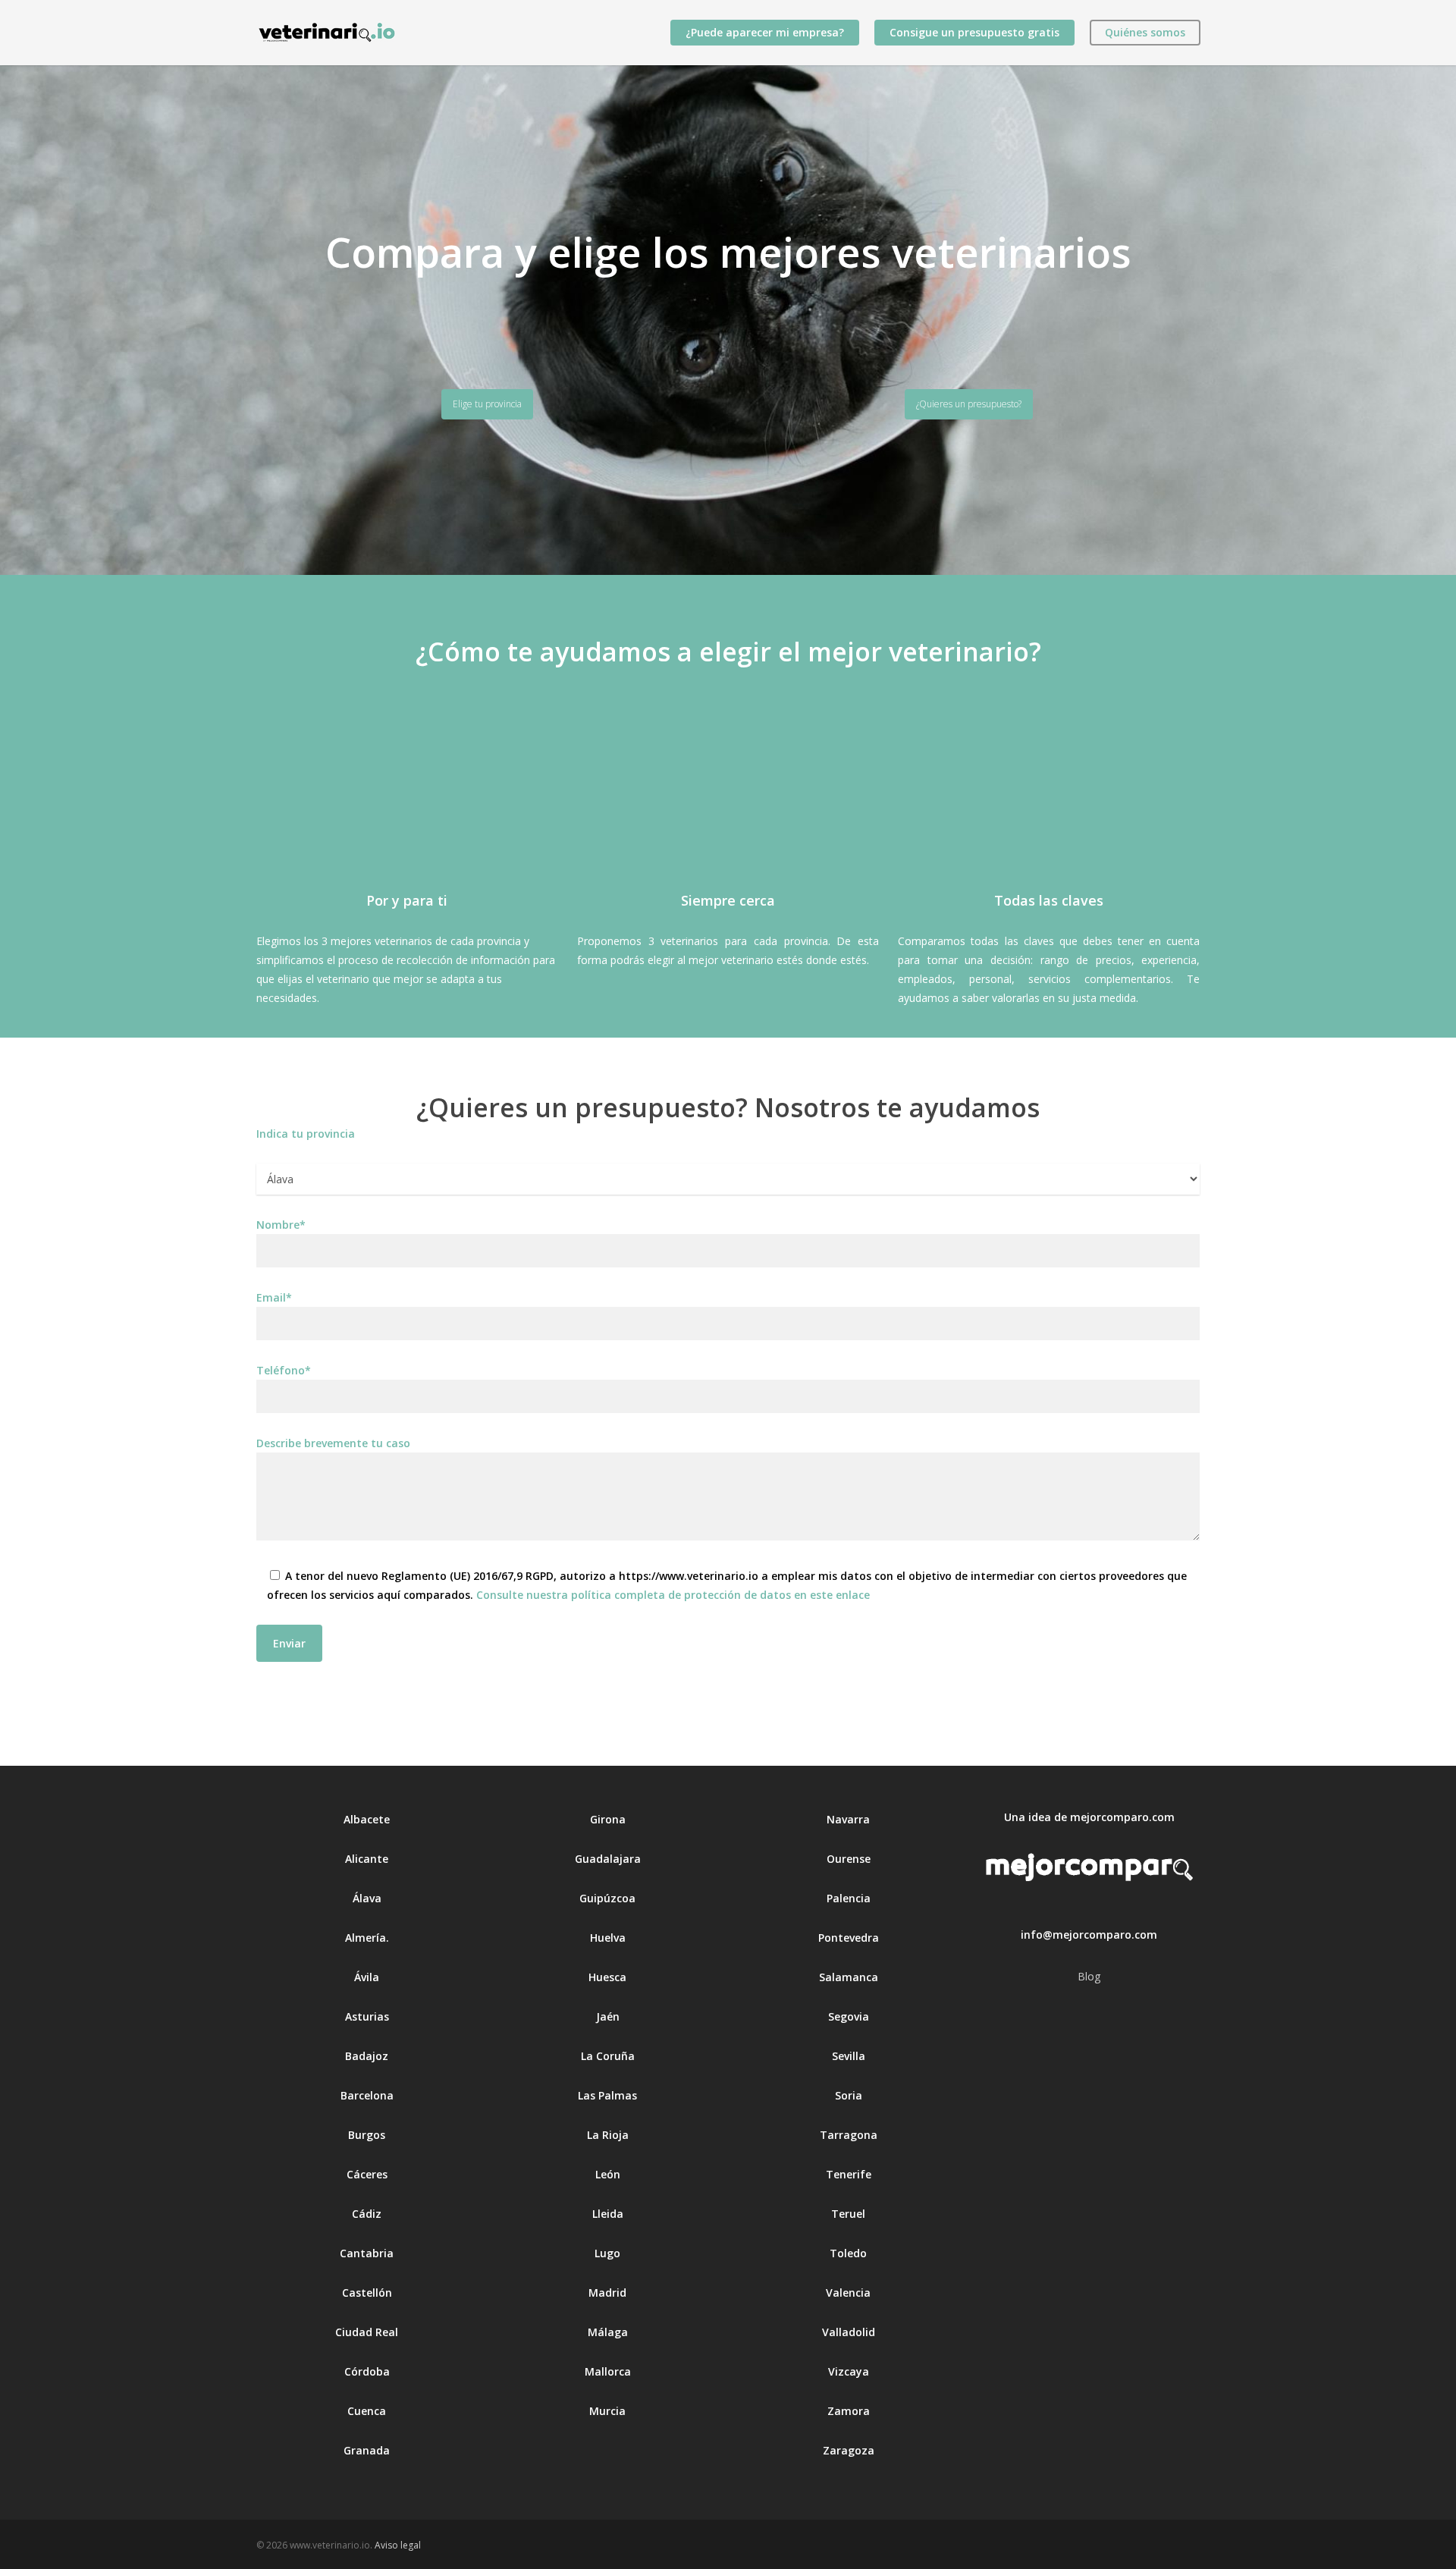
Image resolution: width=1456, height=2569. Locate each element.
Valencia (848, 2293)
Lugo (607, 2253)
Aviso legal (398, 2545)
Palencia (849, 1898)
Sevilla (849, 2056)
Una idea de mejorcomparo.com (1089, 1817)
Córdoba (367, 2371)
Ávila (367, 1977)
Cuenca (367, 2411)
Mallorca (608, 2371)
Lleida (608, 2214)
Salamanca (849, 1977)
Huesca (607, 1977)
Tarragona (849, 2135)
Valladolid (849, 2332)
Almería (366, 1938)
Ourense (849, 1859)
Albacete (367, 1819)
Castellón (367, 2293)
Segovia (849, 2016)
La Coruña (608, 2056)
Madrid (607, 2293)
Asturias (367, 2016)
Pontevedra (849, 1938)
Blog (1089, 1976)
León (608, 2174)
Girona (608, 1819)
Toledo (848, 2253)
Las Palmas (607, 2095)
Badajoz (367, 2056)
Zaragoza (849, 2450)
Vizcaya (849, 2371)
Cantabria (367, 2253)
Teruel (848, 2214)
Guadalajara (608, 1859)
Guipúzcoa (607, 1898)
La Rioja (608, 2135)
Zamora (849, 2411)
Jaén (608, 2016)
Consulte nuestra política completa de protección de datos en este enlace (673, 1595)
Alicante (367, 1859)
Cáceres (367, 2174)
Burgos (367, 2135)
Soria (849, 2095)
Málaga (608, 2332)
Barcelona (367, 2095)
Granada (367, 2450)
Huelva (608, 1938)
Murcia (607, 2411)
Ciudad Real (367, 2332)
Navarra (848, 1819)
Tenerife (849, 2174)
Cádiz (367, 2214)
